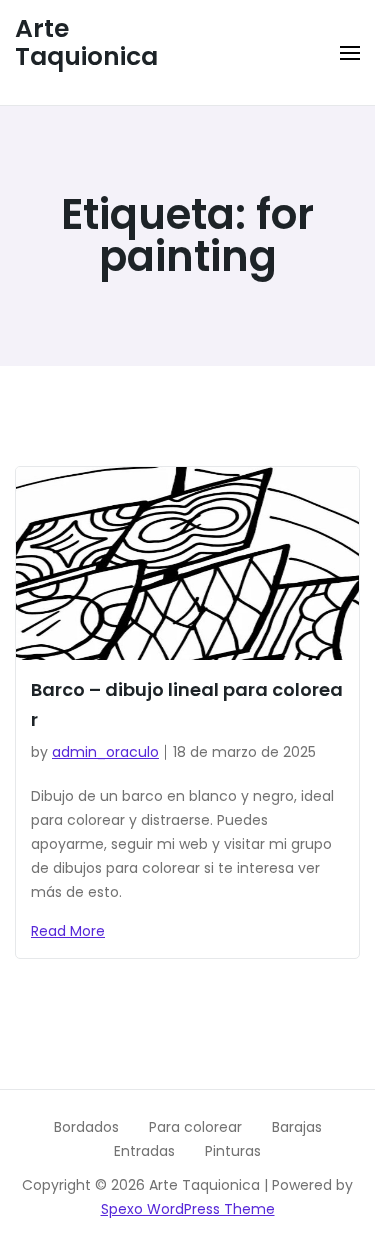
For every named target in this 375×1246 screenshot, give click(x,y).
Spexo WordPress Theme (188, 1209)
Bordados (86, 1127)
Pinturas (233, 1151)
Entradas (144, 1151)
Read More (68, 931)
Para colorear (195, 1127)
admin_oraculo (105, 752)
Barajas (297, 1127)
